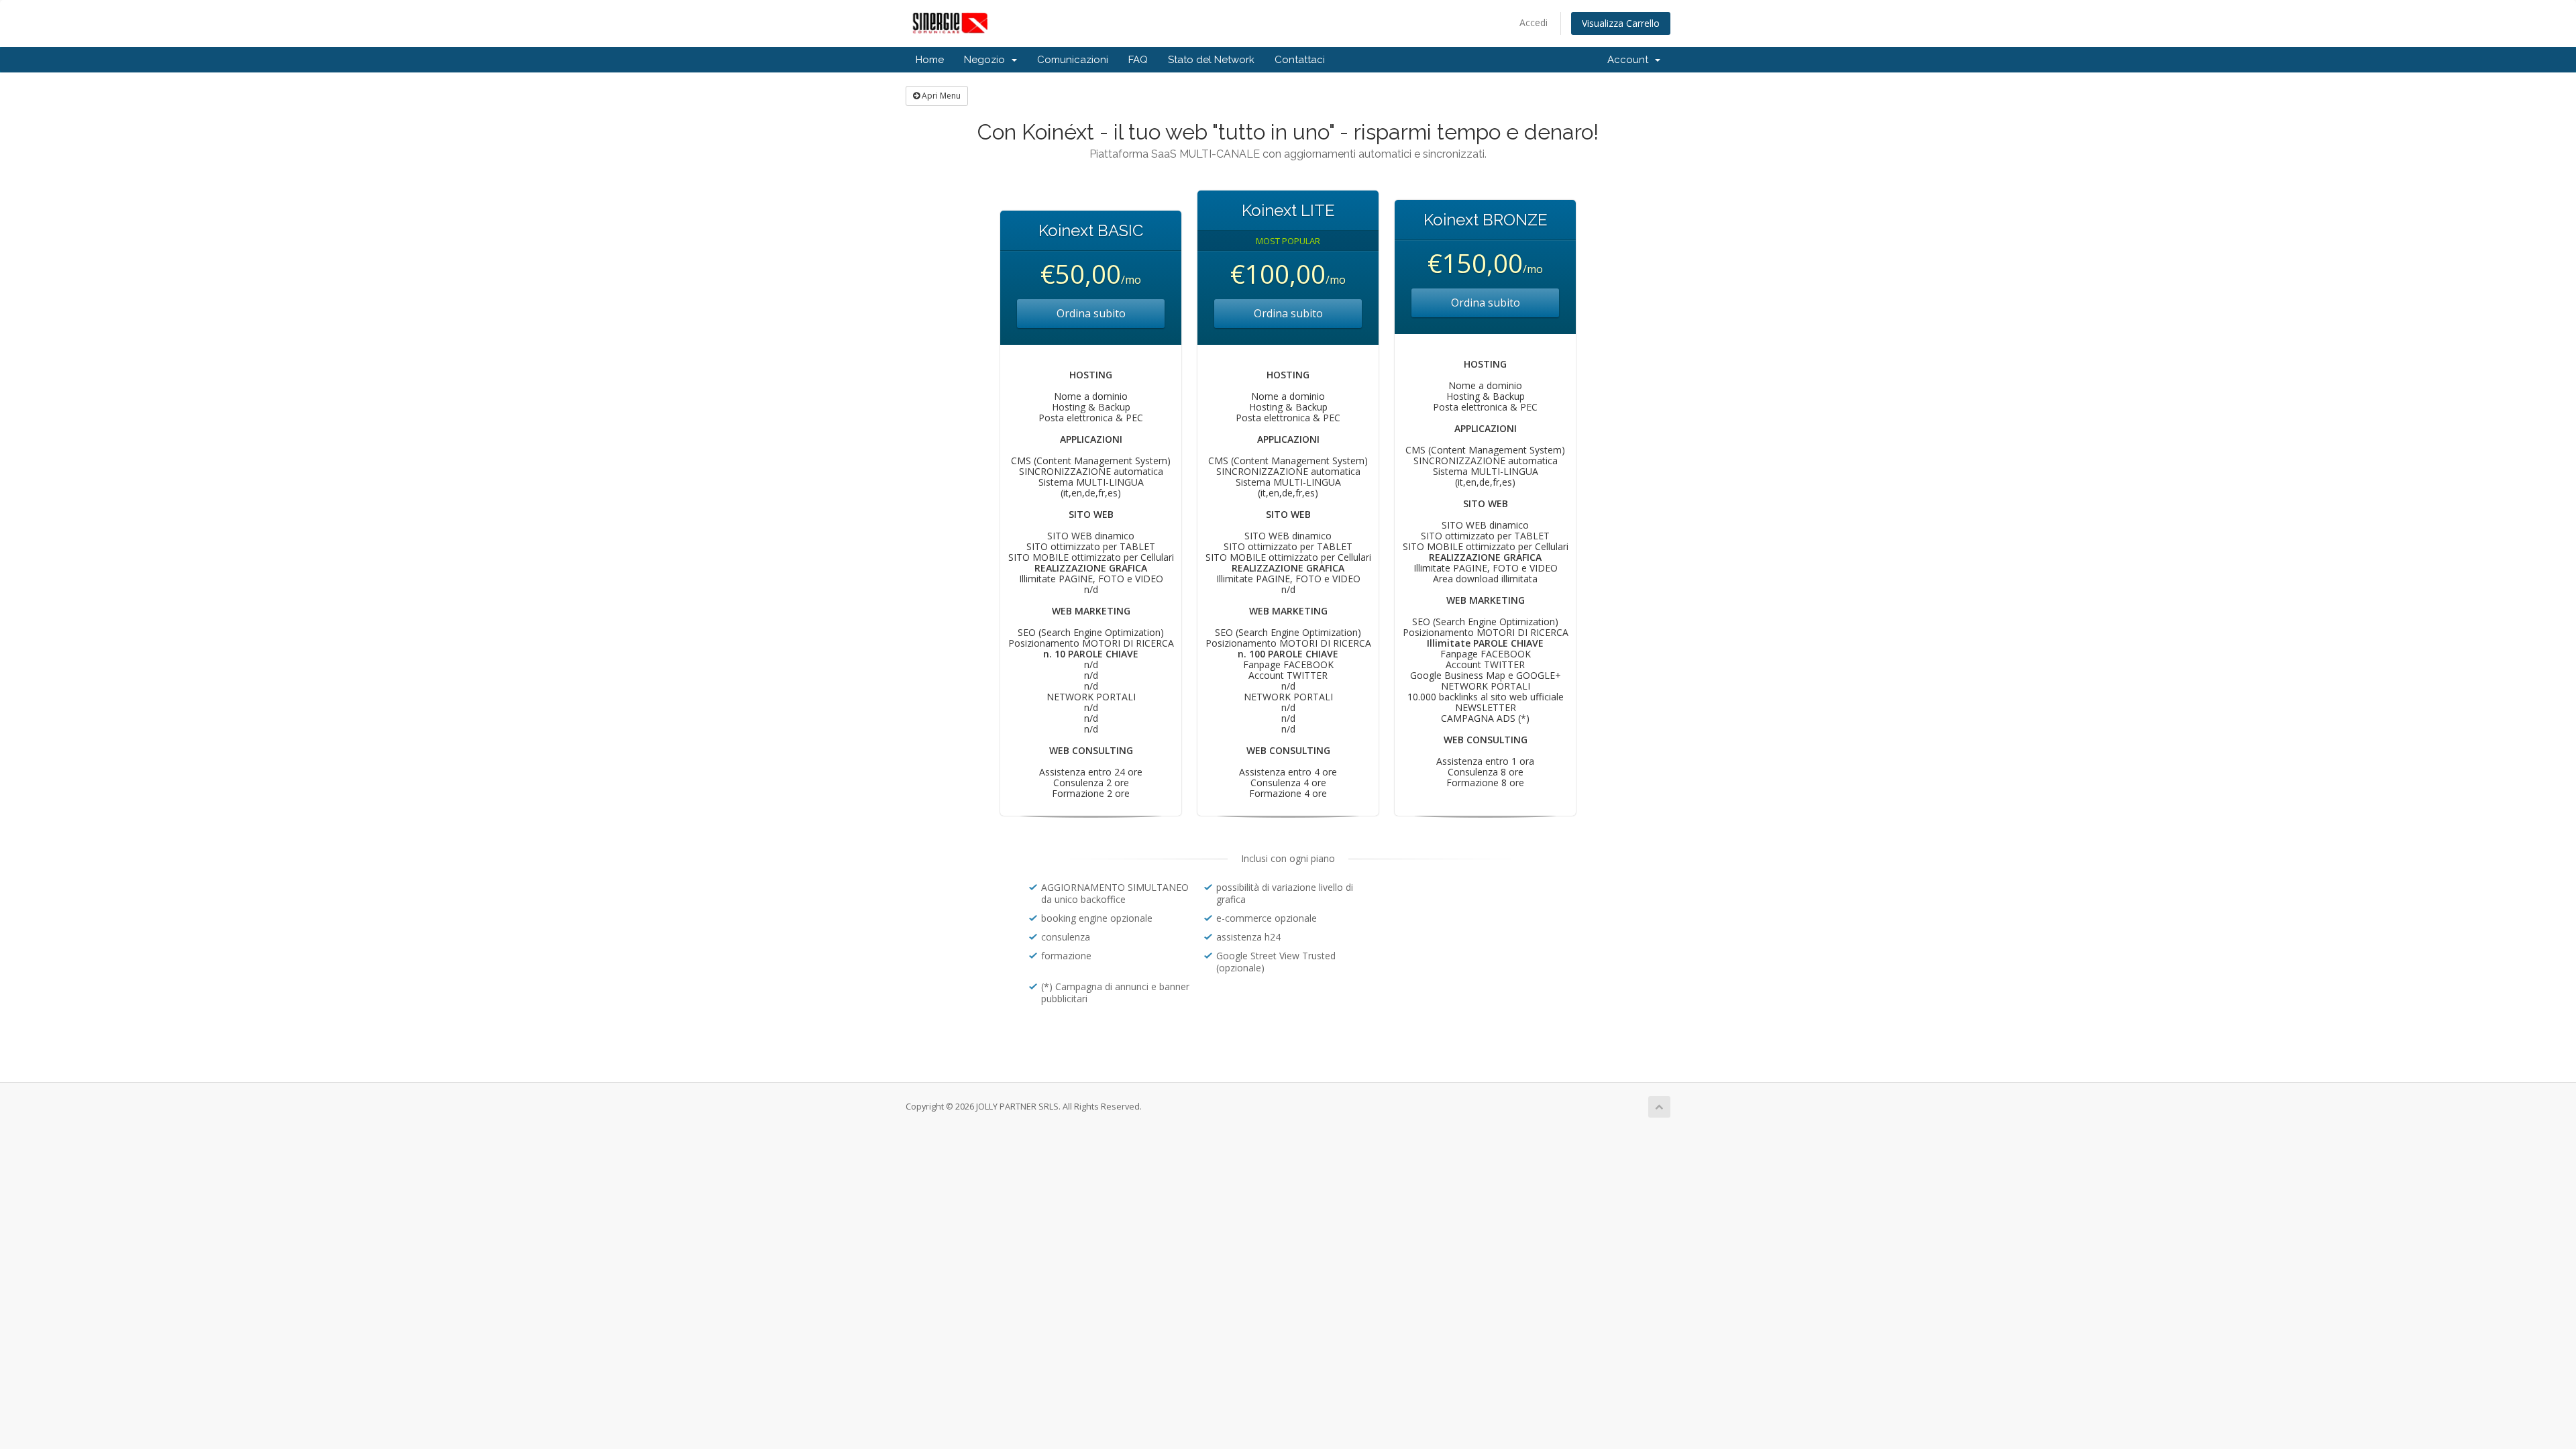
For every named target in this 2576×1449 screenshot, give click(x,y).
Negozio (987, 60)
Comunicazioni (1073, 60)
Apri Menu (940, 96)
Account (1630, 60)
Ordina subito (1091, 313)
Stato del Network (1211, 60)
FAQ (1138, 60)
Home (930, 60)
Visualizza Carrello (1621, 23)
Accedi (1534, 22)
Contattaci (1300, 60)
